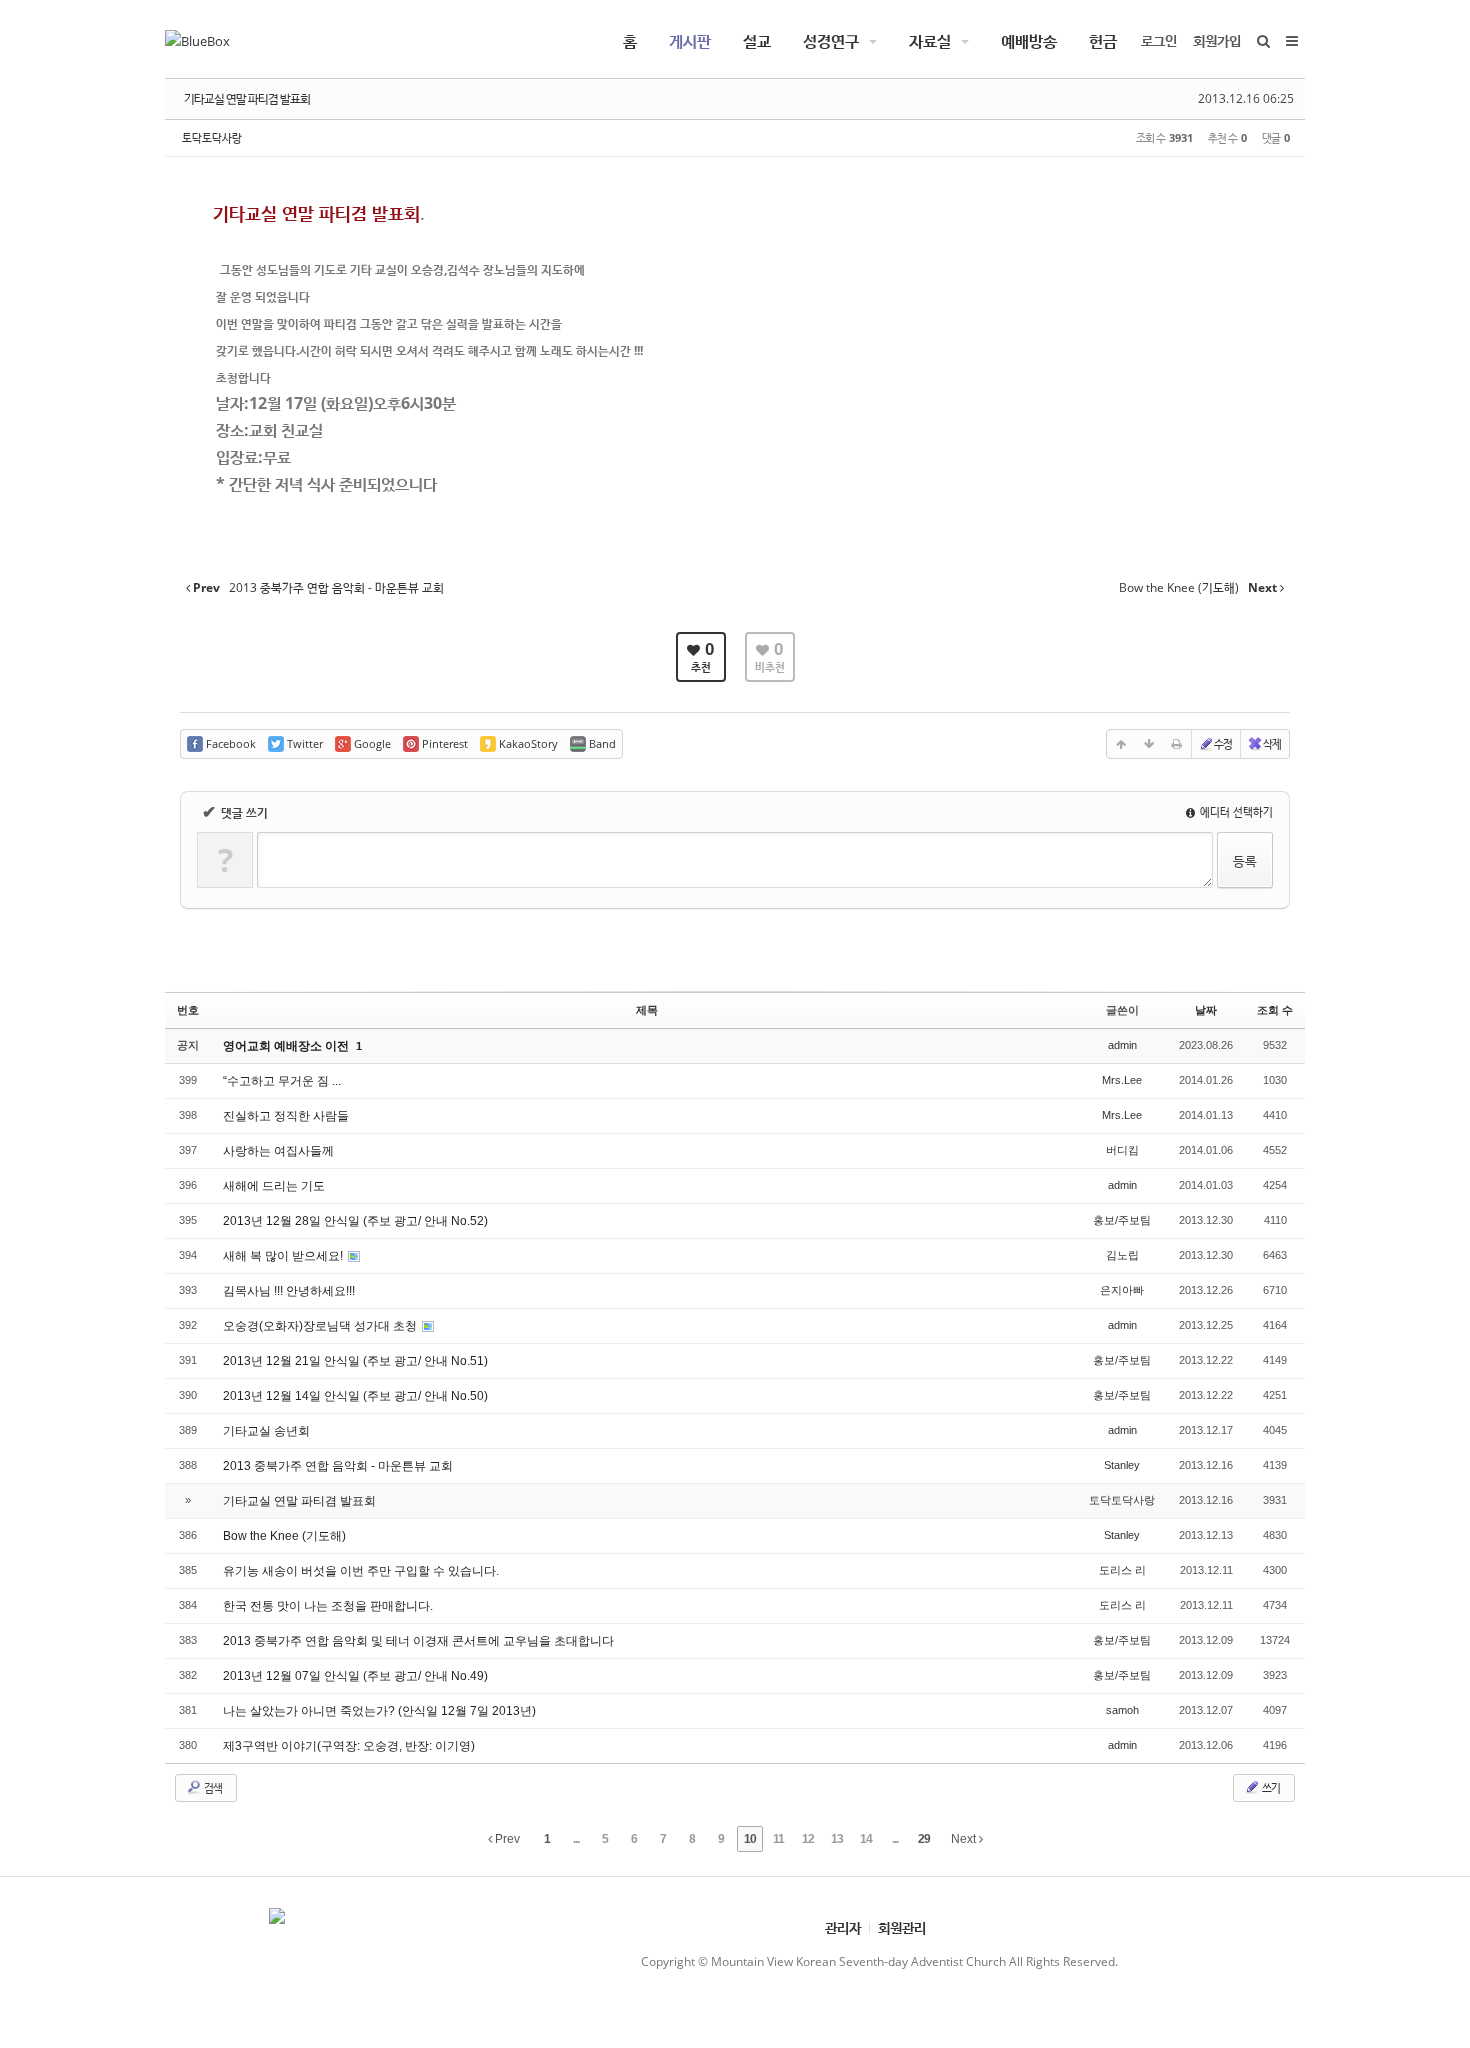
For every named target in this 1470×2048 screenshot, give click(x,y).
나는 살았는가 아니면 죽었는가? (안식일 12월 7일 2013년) (379, 1711)
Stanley (1122, 1465)
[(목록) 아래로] (1149, 744)
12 (808, 1839)
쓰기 (1270, 1787)
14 (866, 1839)
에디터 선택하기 (1235, 811)
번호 (188, 1010)
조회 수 (1275, 1010)
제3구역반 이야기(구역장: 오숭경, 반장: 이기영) (349, 1746)
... (576, 1839)
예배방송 (1029, 41)
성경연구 (831, 41)
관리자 (843, 1927)
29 (924, 1839)
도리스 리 (1122, 1570)
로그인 (1159, 40)
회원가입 (1217, 40)
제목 (647, 1010)
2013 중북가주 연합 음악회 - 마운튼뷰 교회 (338, 1466)
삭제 (1272, 743)
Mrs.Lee (1122, 1080)
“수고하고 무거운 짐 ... (282, 1081)
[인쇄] (1177, 744)
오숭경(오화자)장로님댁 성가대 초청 (321, 1326)
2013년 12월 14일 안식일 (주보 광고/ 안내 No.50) (355, 1396)
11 (778, 1839)
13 (837, 1839)
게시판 (690, 41)
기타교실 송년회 (266, 1431)
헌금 (1103, 41)
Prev (506, 1839)
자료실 (930, 41)
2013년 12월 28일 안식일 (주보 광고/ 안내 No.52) (355, 1221)
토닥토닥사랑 (212, 137)
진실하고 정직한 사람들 (286, 1116)
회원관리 (902, 1927)
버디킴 (1122, 1150)
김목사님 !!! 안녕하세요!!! (289, 1291)
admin (1122, 1045)
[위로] (1121, 744)
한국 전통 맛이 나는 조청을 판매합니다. (328, 1606)
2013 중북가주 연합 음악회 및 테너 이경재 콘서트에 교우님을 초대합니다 (418, 1641)
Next (965, 1839)
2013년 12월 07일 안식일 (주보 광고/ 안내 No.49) (355, 1676)
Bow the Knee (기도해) (284, 1536)
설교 (757, 41)
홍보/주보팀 (1122, 1220)
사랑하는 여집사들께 (278, 1151)
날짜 (1206, 1010)
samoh (1122, 1710)
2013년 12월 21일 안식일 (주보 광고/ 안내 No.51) (355, 1361)
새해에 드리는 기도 (274, 1186)
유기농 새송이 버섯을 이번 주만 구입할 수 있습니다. (361, 1571)
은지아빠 (1122, 1290)
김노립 (1122, 1255)
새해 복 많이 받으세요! (284, 1256)
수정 (1223, 743)
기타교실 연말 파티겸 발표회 (247, 98)
